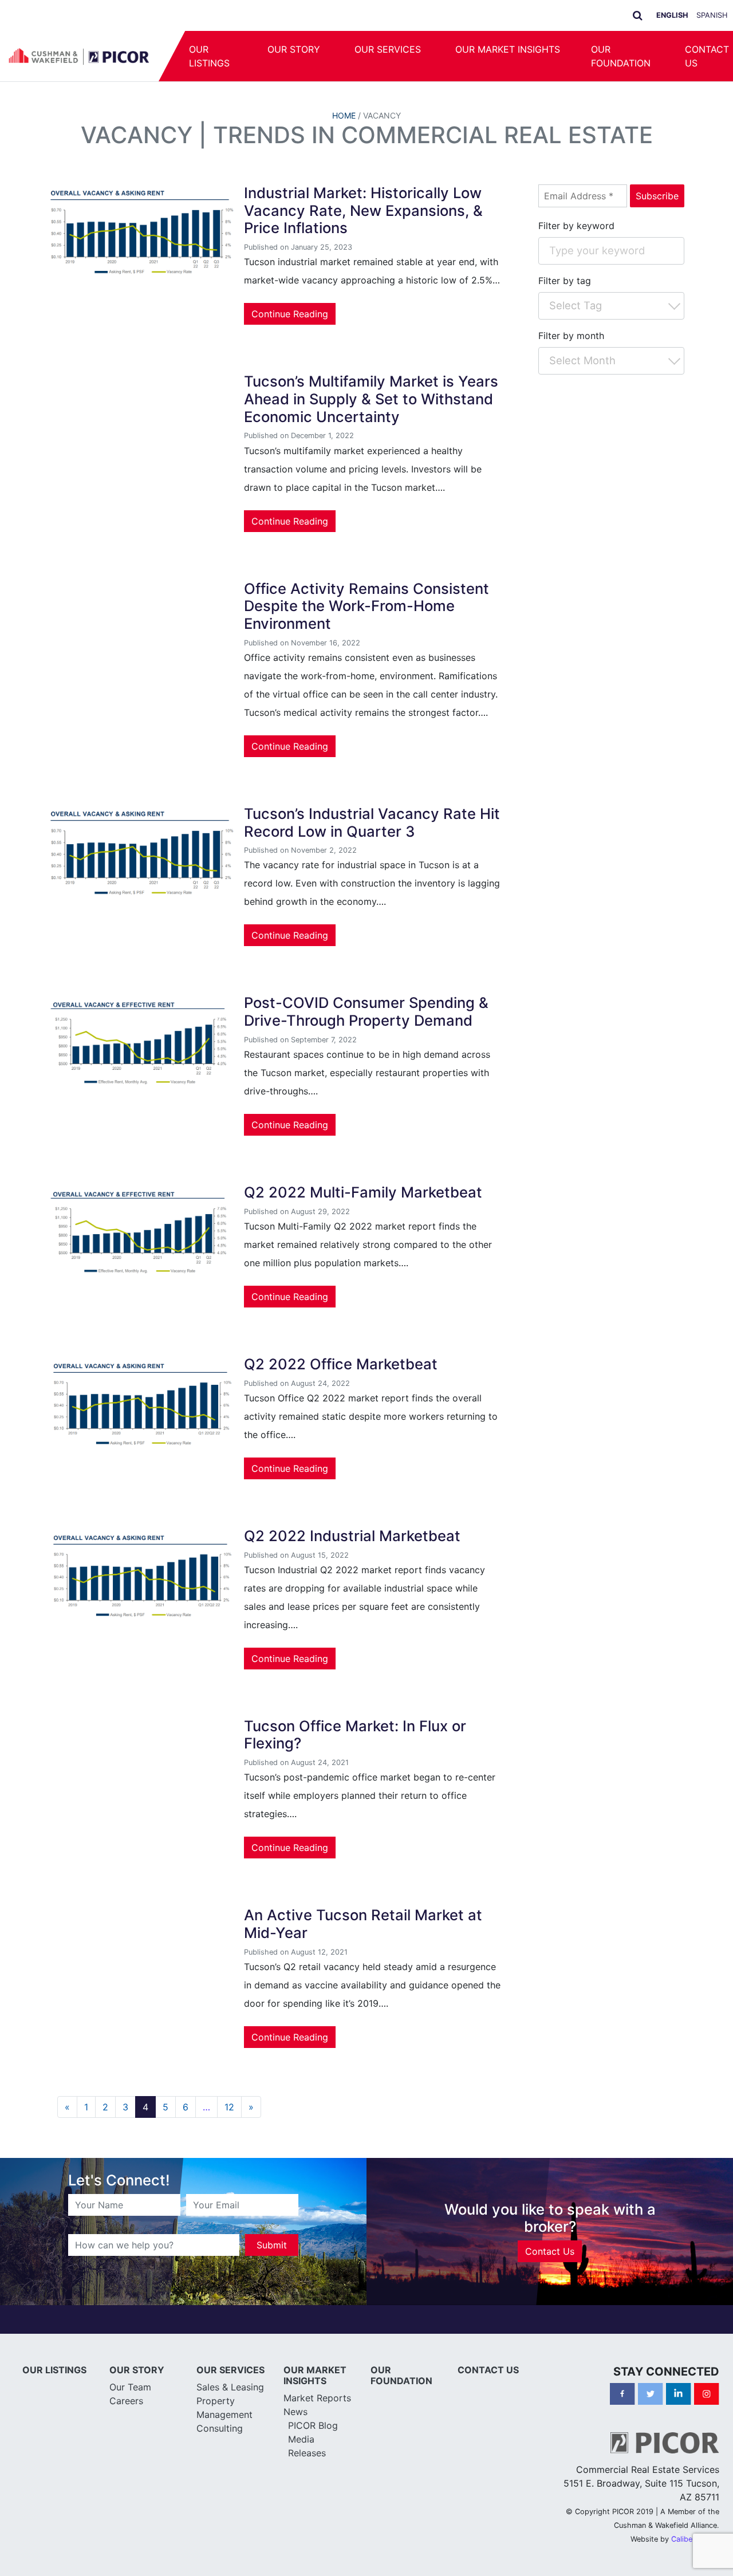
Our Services (388, 49)
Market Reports (317, 2398)
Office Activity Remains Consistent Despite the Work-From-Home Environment (366, 606)
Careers (126, 2401)
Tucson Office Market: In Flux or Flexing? (355, 1735)
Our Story (294, 49)
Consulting (220, 2428)
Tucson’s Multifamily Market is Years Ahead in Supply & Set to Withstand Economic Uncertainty (371, 399)
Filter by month (571, 336)
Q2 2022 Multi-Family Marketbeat (363, 1192)
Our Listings (209, 56)
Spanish (712, 15)
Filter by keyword (576, 226)
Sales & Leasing (230, 2387)
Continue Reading (290, 314)
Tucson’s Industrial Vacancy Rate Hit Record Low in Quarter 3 (372, 822)
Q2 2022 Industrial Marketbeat (352, 1536)
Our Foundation (621, 56)
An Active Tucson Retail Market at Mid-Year (363, 1924)
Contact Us (550, 2251)
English (672, 15)
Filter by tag (565, 281)
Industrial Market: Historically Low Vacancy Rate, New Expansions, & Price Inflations (363, 210)
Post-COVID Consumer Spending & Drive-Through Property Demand (366, 1011)
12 (229, 2107)
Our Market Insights (508, 49)
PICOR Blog (313, 2425)
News (295, 2412)
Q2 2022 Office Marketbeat (341, 1364)
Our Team (130, 2387)
